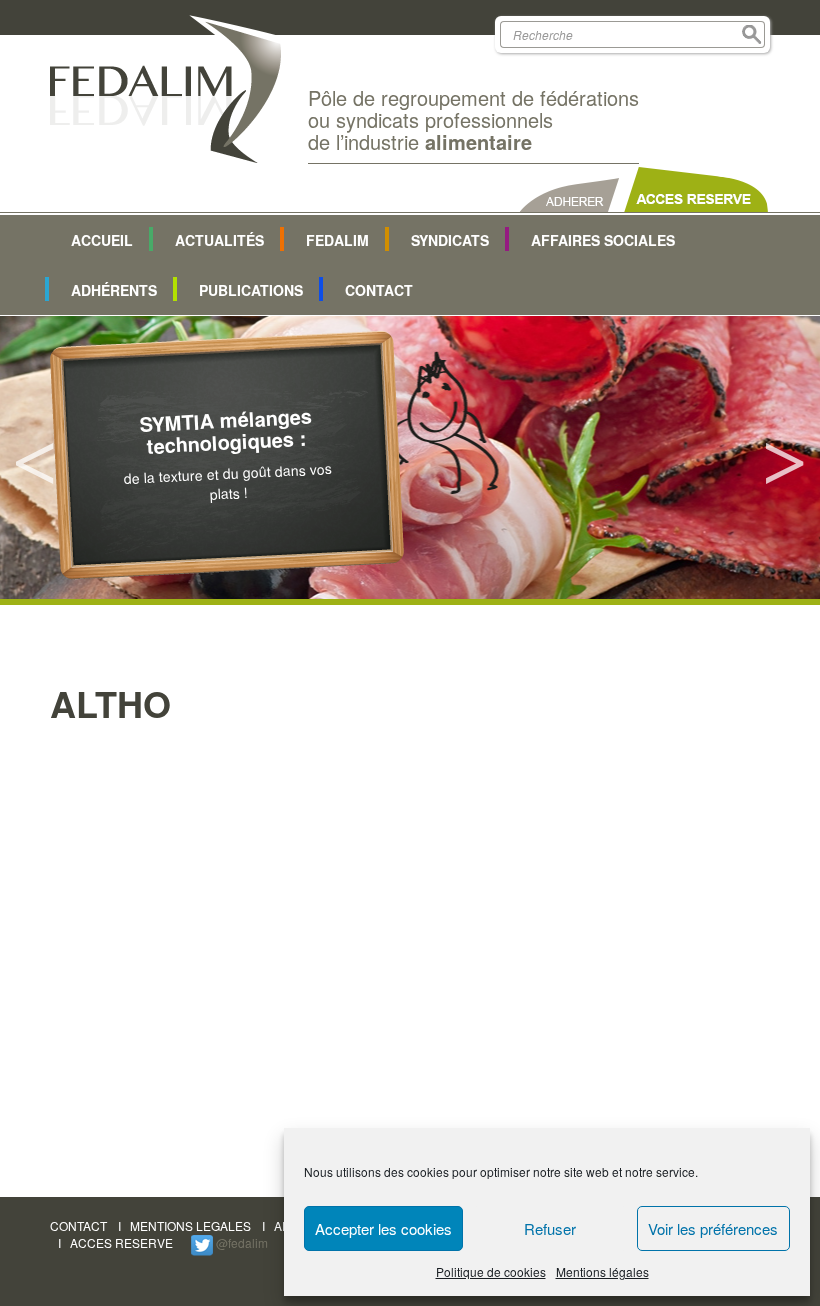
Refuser (550, 1228)
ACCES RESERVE (121, 1242)
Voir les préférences (713, 1228)
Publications (251, 290)
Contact (379, 290)
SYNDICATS (450, 240)
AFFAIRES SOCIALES (603, 240)
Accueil (102, 240)
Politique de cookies (491, 1271)
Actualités (219, 240)
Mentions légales (602, 1271)
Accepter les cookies (383, 1228)
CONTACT (78, 1225)
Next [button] (785, 458)
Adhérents (114, 290)
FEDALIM (337, 240)
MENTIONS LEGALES (190, 1225)
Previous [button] (35, 458)
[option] (410, 457)
